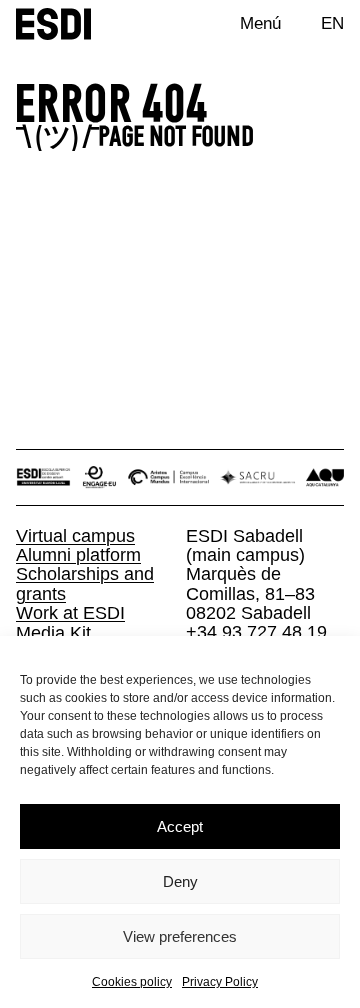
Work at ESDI (70, 612)
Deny (180, 881)
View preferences (180, 936)
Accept (180, 826)
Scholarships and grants (85, 583)
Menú (260, 23)
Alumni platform (78, 554)
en (332, 23)
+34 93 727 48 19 (256, 631)
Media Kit (53, 632)
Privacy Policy (220, 982)
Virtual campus (75, 535)
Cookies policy (132, 982)
